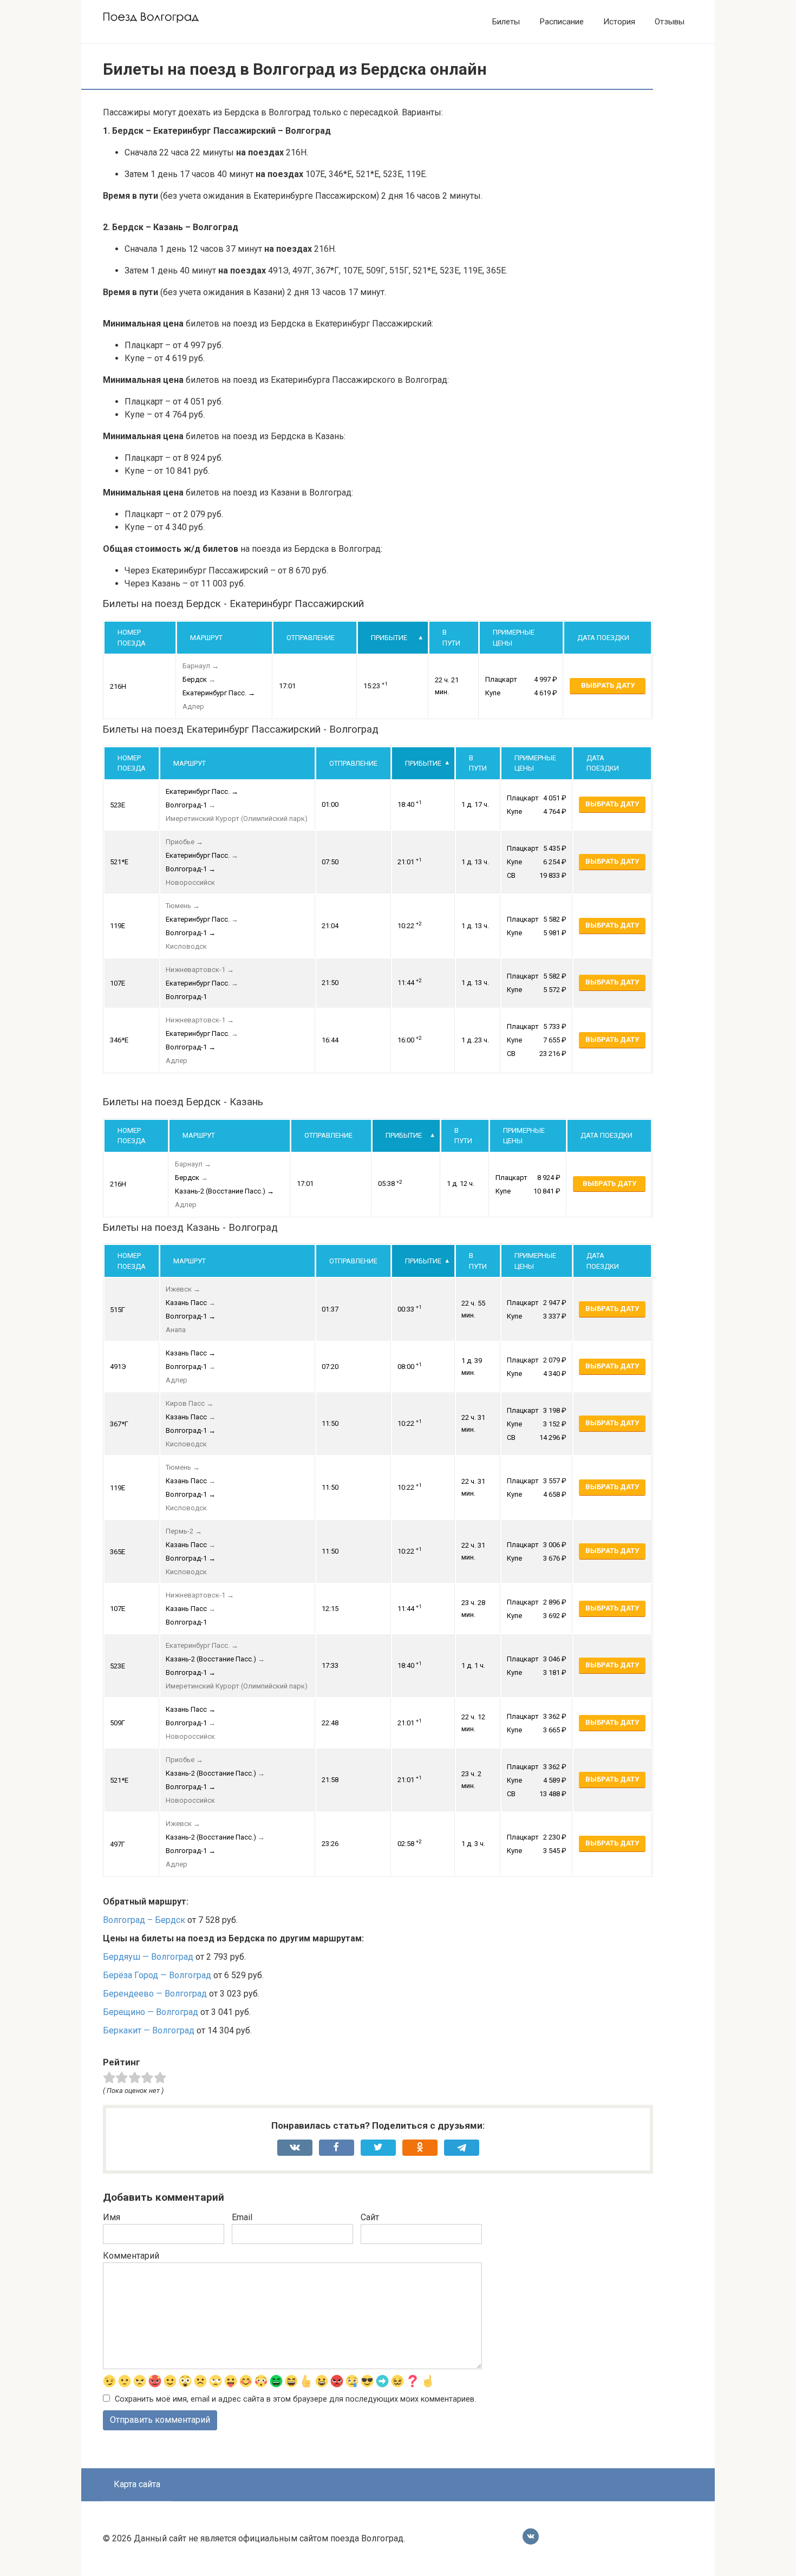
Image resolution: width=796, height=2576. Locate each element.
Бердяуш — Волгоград (148, 1957)
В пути (451, 638)
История (619, 22)
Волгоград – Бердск (144, 1920)
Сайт (370, 2217)
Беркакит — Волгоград (149, 2030)
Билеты (506, 22)
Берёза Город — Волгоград (157, 1975)
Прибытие (389, 638)
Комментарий (131, 2256)
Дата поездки (603, 638)
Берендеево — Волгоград (155, 1994)
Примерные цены (514, 638)
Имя (112, 2217)
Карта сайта (137, 2484)
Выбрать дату (608, 685)
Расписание (562, 22)
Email (242, 2217)
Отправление (311, 638)
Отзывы (670, 22)
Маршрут (206, 638)
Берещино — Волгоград (151, 2012)
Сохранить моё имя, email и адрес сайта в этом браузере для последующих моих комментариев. (295, 2399)
